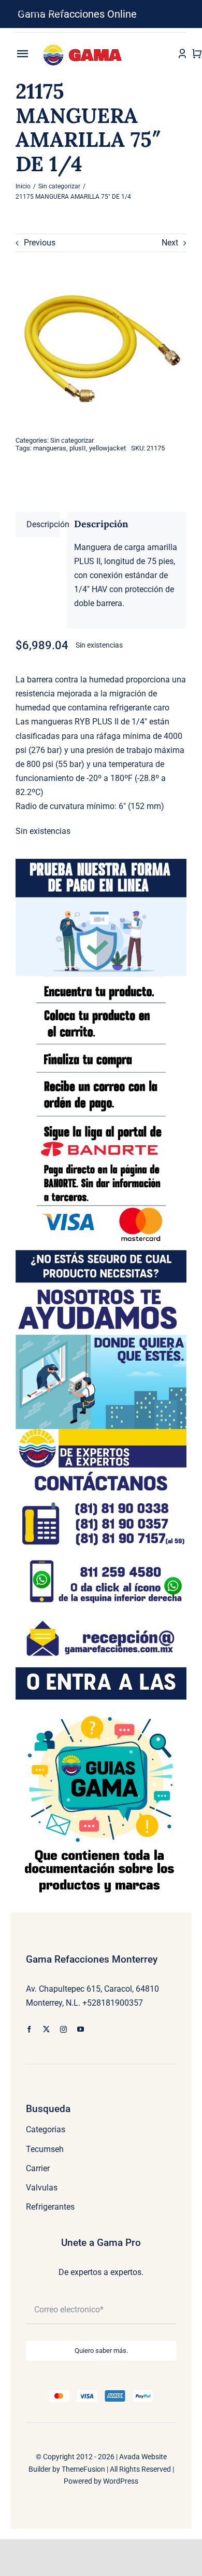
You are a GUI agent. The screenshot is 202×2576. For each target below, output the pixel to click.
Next (170, 243)
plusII (78, 448)
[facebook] (29, 2029)
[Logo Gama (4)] (84, 42)
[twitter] (46, 2029)
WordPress (121, 2481)
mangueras (50, 448)
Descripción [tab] (43, 524)
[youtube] (81, 2029)
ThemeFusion (83, 2469)
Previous (40, 243)
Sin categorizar (72, 440)
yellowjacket (107, 448)
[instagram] (63, 2029)
